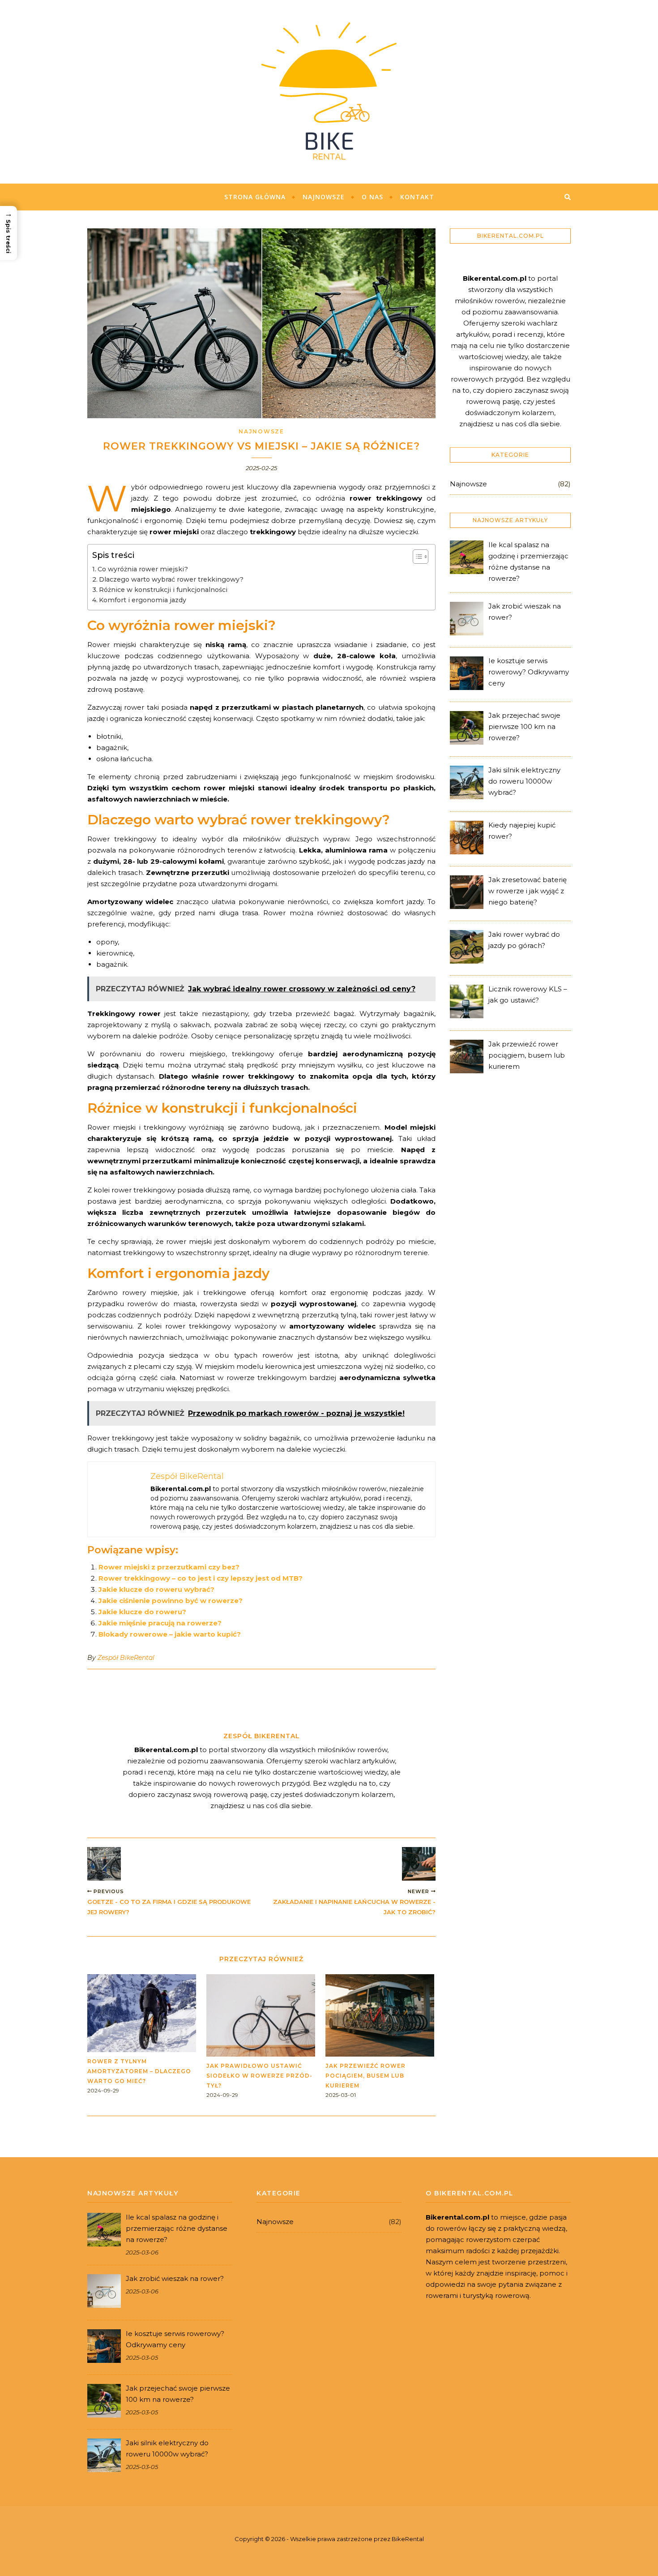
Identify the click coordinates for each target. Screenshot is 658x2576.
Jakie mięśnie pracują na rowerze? (160, 1623)
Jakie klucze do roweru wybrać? (156, 1589)
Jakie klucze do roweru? (142, 1612)
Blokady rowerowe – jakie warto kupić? (170, 1634)
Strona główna (255, 197)
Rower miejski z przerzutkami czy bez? (169, 1567)
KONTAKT (417, 197)
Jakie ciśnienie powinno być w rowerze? (171, 1601)
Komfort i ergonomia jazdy (143, 600)
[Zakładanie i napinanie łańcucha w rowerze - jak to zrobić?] (419, 1864)
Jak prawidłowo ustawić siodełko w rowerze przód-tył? (259, 2076)
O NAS (372, 197)
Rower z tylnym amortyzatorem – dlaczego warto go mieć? (139, 2071)
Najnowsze (324, 197)
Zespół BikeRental (126, 1658)
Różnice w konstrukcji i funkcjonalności (163, 590)
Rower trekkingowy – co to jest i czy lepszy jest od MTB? (201, 1578)
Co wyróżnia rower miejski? (143, 569)
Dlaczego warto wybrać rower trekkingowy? (171, 579)
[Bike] (329, 87)
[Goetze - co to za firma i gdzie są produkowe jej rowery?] (104, 1864)
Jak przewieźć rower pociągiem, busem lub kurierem (365, 2076)
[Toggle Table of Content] (416, 557)
